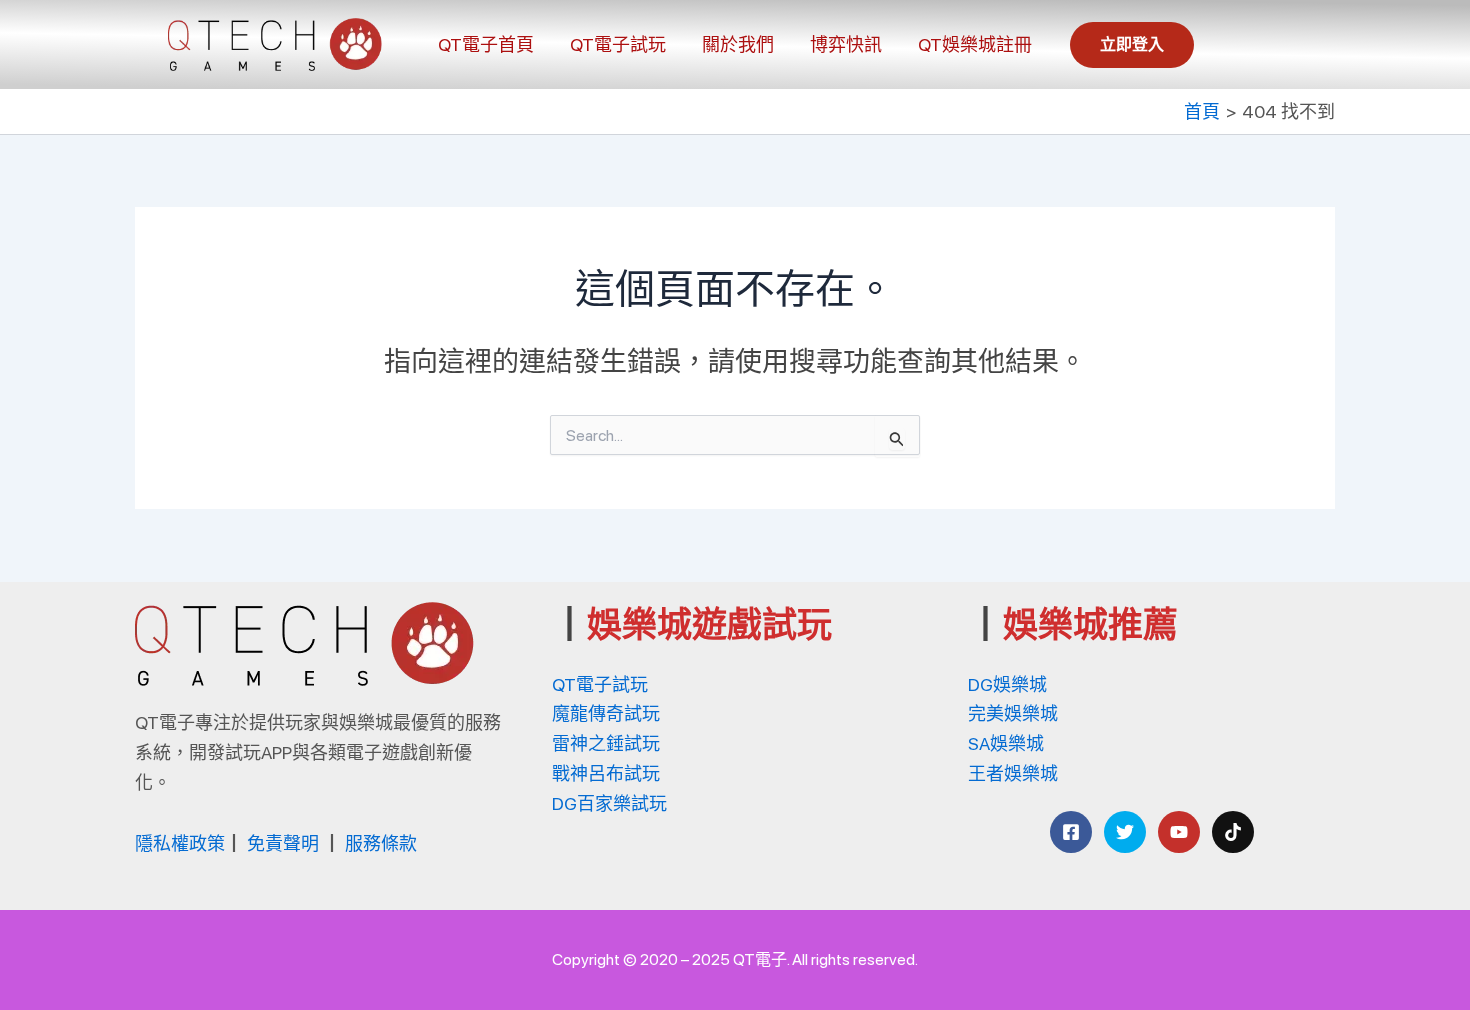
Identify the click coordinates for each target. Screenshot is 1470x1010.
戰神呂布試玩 (606, 773)
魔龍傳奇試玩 (606, 713)
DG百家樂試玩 (609, 803)
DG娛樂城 (1007, 684)
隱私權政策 (180, 843)
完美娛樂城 (1013, 713)
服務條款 (381, 843)
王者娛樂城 (1013, 773)
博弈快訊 (846, 44)
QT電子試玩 (618, 44)
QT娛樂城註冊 (975, 44)
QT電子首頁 (486, 44)
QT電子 (760, 959)
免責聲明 (283, 843)
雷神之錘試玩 (606, 743)
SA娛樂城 (1006, 743)
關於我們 (738, 44)
